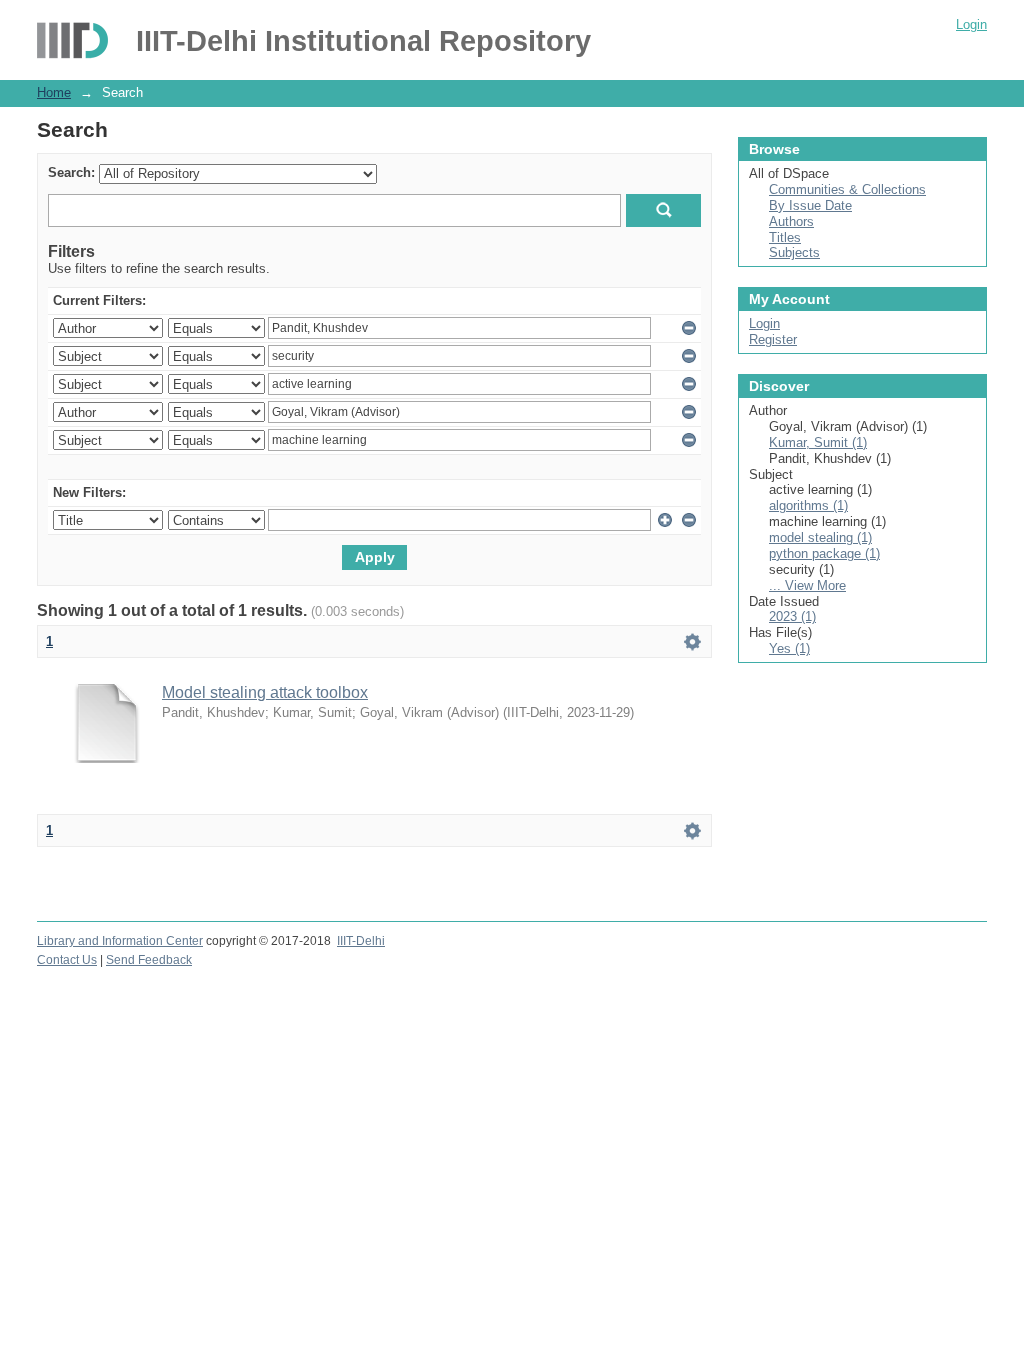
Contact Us (67, 960)
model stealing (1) (820, 537)
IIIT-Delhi (361, 941)
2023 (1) (792, 616)
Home (54, 92)
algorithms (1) (808, 505)
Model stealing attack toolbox (265, 692)
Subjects (794, 252)
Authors (791, 221)
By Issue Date (810, 205)
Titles (785, 237)
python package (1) (824, 553)
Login (971, 24)
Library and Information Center (120, 941)
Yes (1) (789, 648)
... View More (807, 585)
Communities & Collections (847, 189)
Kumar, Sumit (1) (818, 442)
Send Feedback (149, 960)
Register (773, 339)
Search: (71, 172)
